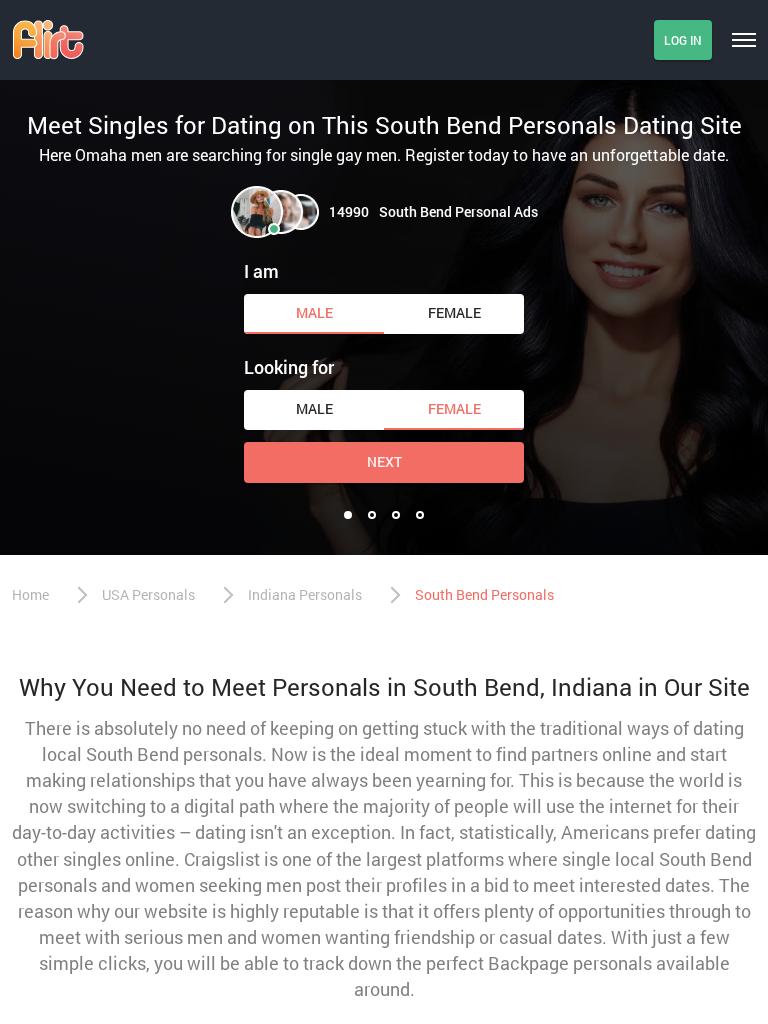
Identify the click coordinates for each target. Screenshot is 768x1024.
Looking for (289, 367)
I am (261, 271)
